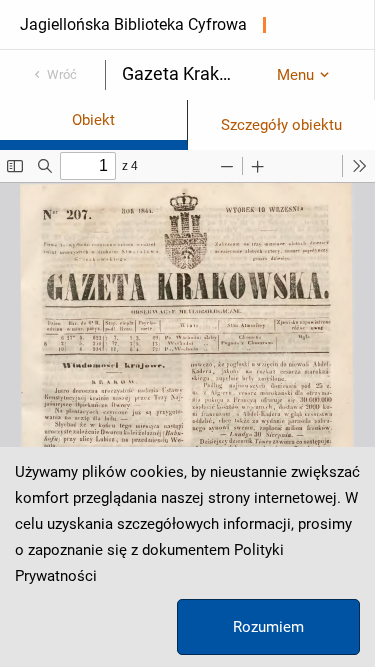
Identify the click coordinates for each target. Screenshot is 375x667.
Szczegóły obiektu (281, 125)
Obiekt (93, 120)
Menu (295, 75)
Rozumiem (268, 627)
